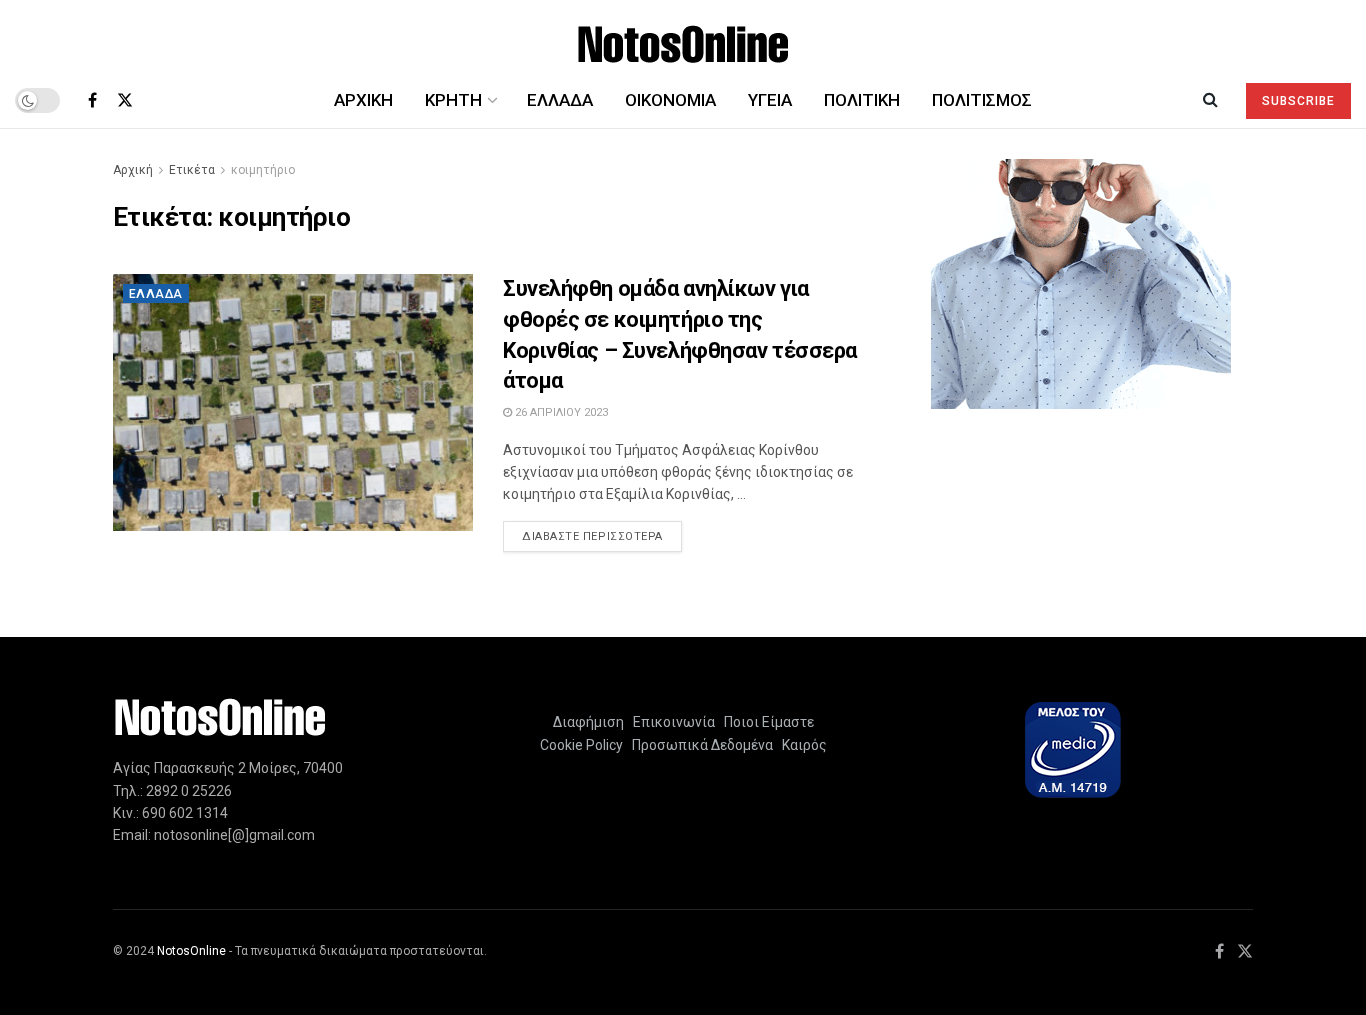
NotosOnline (191, 951)
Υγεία (770, 100)
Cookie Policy (581, 745)
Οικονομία (670, 100)
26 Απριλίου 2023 (560, 412)
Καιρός (801, 745)
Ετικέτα (192, 170)
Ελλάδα (560, 100)
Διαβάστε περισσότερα (602, 536)
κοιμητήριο (263, 170)
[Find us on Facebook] (92, 100)
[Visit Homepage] (683, 36)
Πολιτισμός (982, 100)
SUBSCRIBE (1298, 101)
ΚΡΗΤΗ (453, 100)
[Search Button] (1210, 100)
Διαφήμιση (588, 722)
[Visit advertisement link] (1080, 284)
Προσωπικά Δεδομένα (699, 745)
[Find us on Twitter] (125, 100)
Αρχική (363, 100)
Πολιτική (862, 100)
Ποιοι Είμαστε (766, 722)
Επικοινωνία (674, 722)
